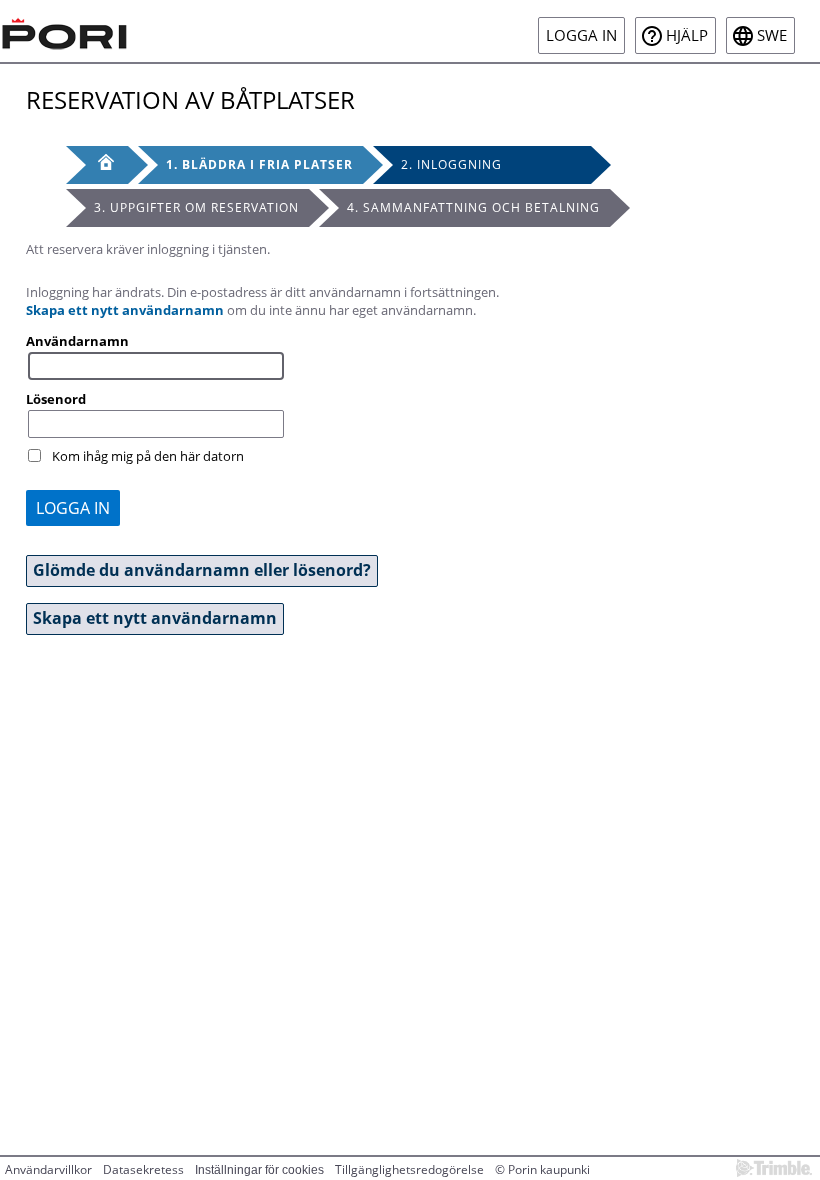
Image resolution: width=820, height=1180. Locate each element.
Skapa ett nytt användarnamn (125, 310)
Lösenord (56, 399)
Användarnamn (77, 341)
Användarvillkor (48, 1169)
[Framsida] (97, 165)
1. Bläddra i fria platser (259, 164)
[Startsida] (65, 31)
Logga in (581, 35)
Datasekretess (143, 1169)
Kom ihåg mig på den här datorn (148, 456)
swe (772, 35)
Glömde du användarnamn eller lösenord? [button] (202, 570)
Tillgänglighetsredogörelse (409, 1169)
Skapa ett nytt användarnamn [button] (155, 618)
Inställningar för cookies (259, 1170)
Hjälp (687, 35)
